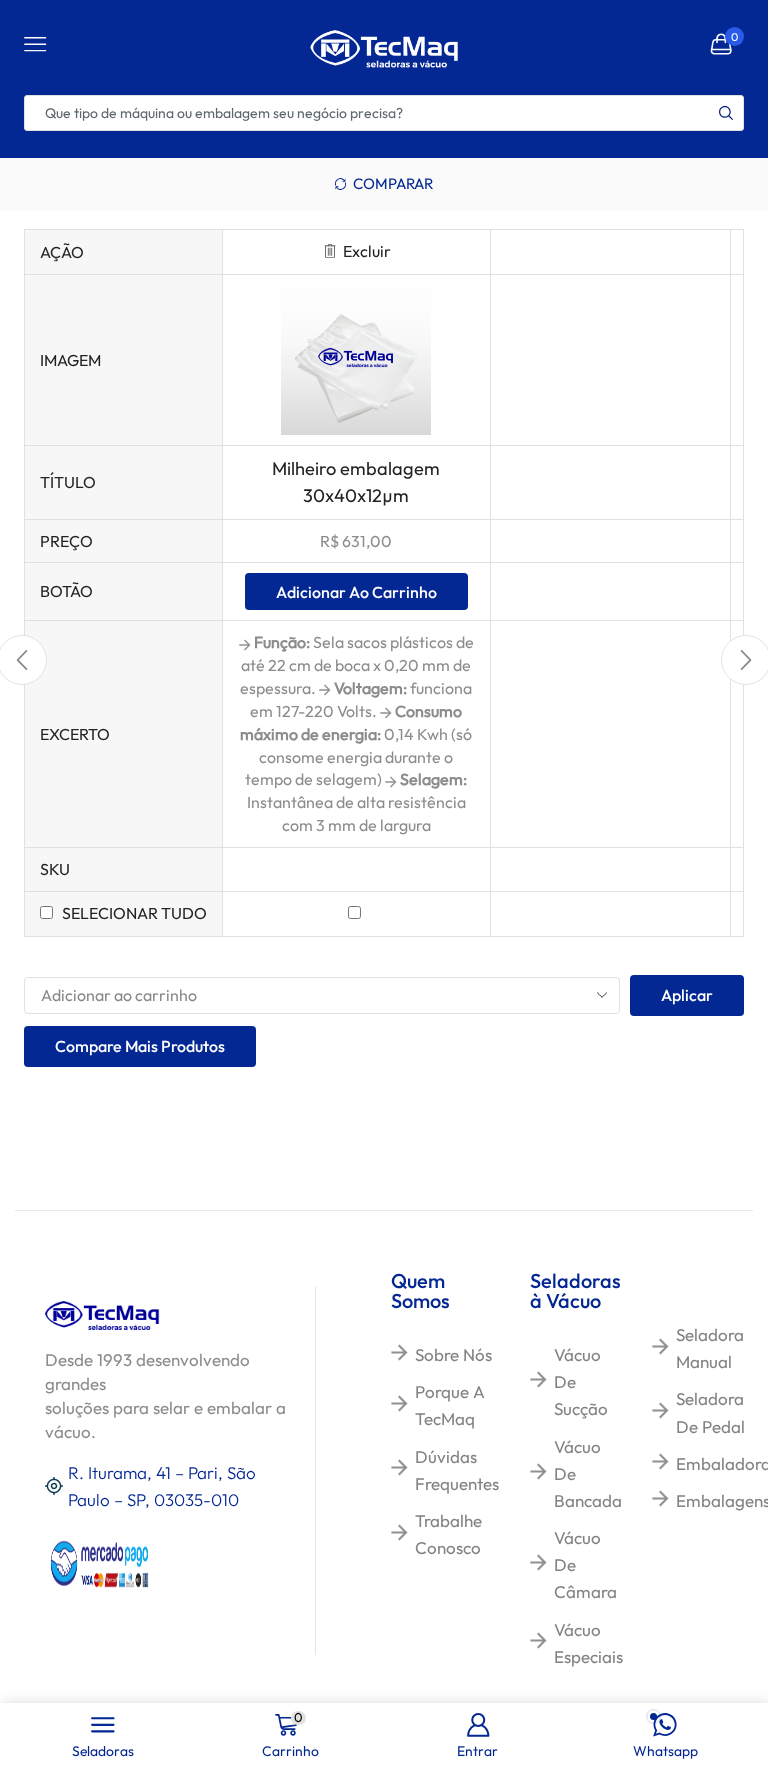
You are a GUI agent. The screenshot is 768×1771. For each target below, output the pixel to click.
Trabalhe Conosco (448, 1534)
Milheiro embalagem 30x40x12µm (356, 481)
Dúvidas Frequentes (457, 1470)
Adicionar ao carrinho (356, 592)
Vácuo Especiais (588, 1643)
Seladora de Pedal (710, 1412)
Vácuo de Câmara (585, 1564)
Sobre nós (453, 1354)
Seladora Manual (710, 1348)
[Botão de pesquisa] (726, 113)
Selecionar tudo (134, 913)
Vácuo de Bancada (588, 1473)
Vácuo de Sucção (581, 1381)
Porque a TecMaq (450, 1405)
